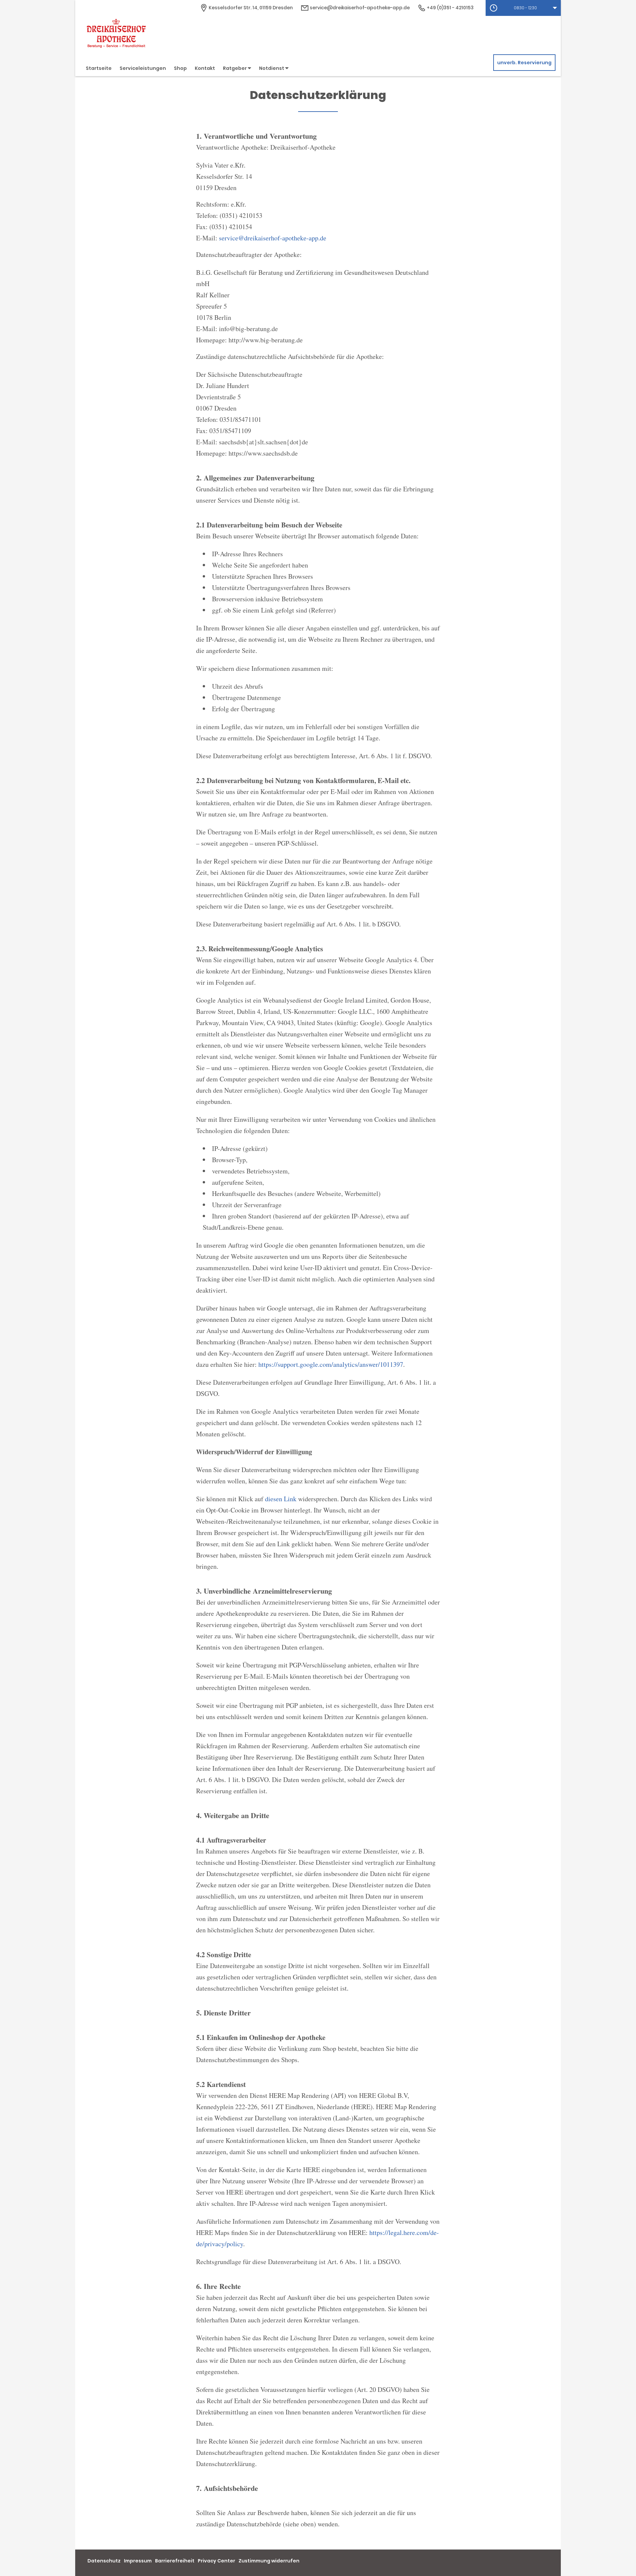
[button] (523, 8)
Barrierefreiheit (175, 2561)
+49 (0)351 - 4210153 (450, 8)
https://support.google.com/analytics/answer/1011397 (331, 1364)
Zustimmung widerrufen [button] (269, 2561)
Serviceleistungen (143, 68)
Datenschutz (104, 2561)
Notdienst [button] (272, 68)
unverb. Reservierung (524, 63)
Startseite (99, 68)
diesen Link (281, 1499)
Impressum (138, 2561)
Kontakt (205, 68)
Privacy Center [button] (216, 2561)
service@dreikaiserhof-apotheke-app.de (359, 8)
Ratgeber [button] (235, 68)
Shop (180, 68)
